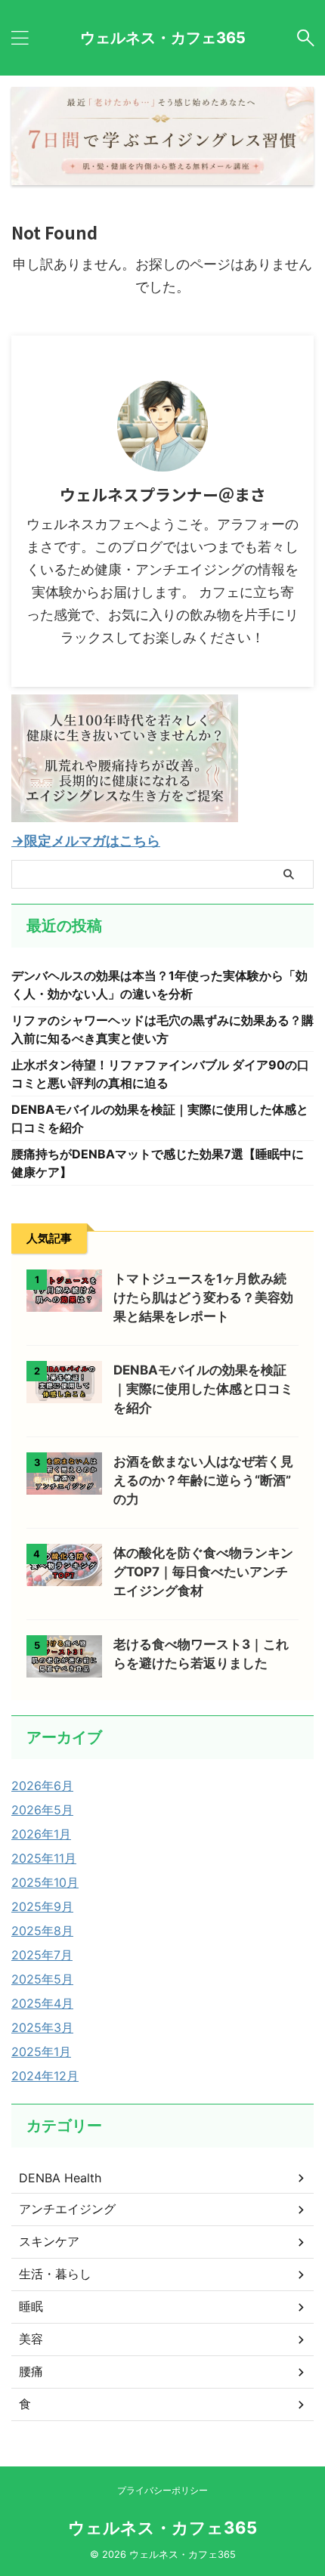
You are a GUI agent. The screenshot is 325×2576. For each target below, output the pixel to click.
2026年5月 (42, 1810)
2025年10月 (45, 1882)
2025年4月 (42, 2003)
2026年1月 (41, 1834)
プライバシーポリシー (162, 2490)
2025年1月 (41, 2052)
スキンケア (49, 2241)
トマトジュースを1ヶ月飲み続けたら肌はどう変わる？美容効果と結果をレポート (203, 1297)
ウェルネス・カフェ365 (163, 38)
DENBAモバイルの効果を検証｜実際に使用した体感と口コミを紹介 (203, 1389)
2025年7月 (42, 1955)
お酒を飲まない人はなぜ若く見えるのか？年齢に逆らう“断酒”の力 (203, 1480)
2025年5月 (42, 1979)
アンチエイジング (67, 2209)
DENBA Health (60, 2178)
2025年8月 (42, 1931)
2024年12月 (45, 2076)
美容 (31, 2339)
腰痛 (31, 2371)
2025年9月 (42, 1906)
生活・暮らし (55, 2274)
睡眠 (31, 2306)
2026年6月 (42, 1786)
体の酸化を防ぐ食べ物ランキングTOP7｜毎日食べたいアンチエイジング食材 (203, 1572)
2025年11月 (44, 1858)
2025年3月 (42, 2027)
